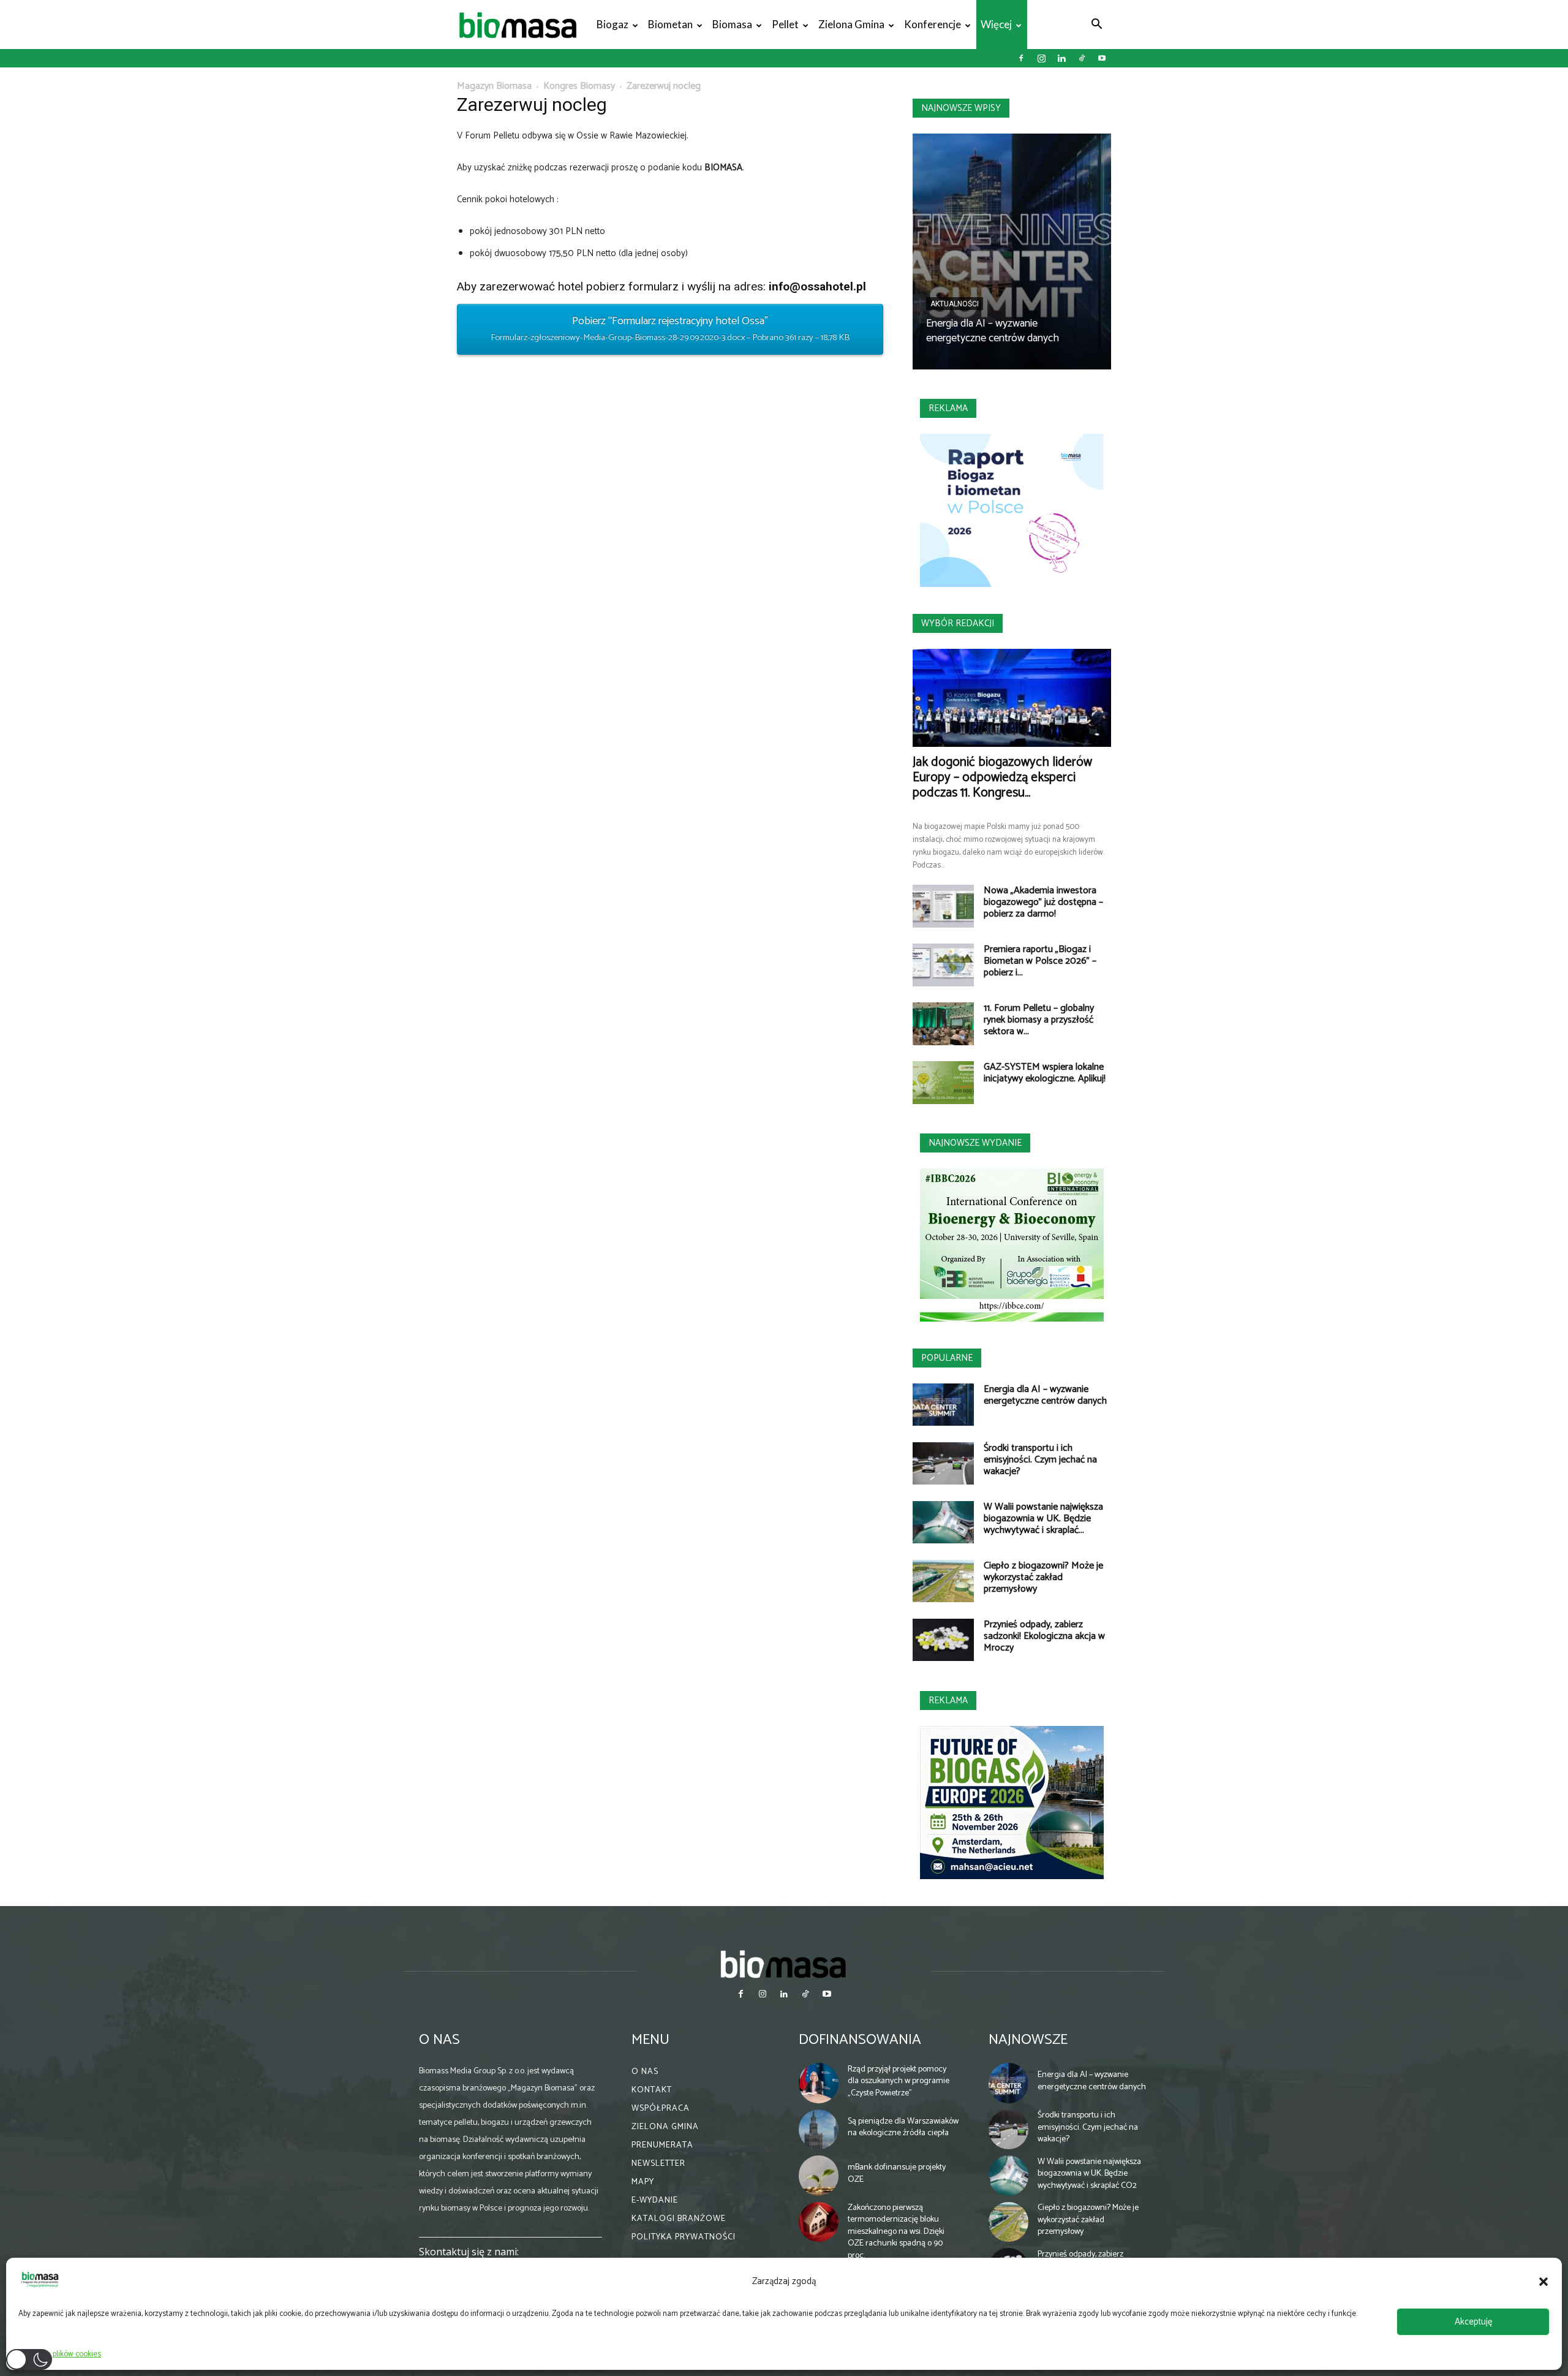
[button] (1543, 2282)
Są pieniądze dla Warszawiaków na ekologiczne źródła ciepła (903, 2128)
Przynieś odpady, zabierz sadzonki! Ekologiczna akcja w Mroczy (1044, 1636)
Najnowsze (1028, 2040)
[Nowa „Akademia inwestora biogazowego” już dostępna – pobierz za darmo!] (943, 906)
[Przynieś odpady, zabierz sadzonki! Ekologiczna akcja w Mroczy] (943, 1640)
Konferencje (933, 24)
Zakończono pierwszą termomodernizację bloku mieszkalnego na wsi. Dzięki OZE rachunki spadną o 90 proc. (896, 2232)
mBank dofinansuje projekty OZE (897, 2174)
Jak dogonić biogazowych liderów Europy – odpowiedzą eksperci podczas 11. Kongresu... (1002, 777)
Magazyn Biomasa (494, 86)
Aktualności (955, 304)
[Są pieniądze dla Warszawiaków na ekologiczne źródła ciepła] (819, 2130)
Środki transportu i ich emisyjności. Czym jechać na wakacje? (1040, 1460)
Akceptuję (1473, 2322)
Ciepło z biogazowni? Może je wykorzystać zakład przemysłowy (1043, 1577)
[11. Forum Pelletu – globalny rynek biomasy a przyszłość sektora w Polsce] (943, 1024)
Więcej (996, 24)
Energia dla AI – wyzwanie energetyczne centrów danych (993, 331)
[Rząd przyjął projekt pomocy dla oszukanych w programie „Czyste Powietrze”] (819, 2083)
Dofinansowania (860, 2040)
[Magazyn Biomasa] (784, 1964)
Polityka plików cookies (63, 2354)
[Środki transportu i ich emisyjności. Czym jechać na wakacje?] (943, 1463)
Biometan (670, 24)
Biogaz (612, 24)
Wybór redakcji (958, 623)
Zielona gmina (851, 24)
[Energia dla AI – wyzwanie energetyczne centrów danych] (1012, 252)
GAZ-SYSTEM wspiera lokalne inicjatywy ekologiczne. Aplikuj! (1045, 1073)
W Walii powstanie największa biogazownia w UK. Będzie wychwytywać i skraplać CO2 (1089, 2174)
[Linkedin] (1061, 58)
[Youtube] (1102, 58)
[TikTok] (1082, 58)
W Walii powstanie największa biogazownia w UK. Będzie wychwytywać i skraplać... (1043, 1519)
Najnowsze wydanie (975, 1143)
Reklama (948, 408)
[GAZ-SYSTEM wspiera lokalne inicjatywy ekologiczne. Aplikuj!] (943, 1083)
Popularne (947, 1358)
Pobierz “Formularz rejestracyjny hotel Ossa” (670, 328)
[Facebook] (1021, 58)
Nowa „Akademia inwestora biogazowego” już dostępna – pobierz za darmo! (1043, 902)
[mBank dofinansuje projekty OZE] (819, 2176)
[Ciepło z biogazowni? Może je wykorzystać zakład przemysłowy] (943, 1581)
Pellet (785, 24)
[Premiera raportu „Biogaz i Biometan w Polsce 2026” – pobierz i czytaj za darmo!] (943, 965)
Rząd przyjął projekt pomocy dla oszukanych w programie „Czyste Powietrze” (899, 2081)
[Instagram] (1041, 58)
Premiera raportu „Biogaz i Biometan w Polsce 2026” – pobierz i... (1040, 961)
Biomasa (732, 24)
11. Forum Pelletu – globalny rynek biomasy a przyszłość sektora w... (1039, 1020)
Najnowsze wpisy (961, 108)
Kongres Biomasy (579, 86)
